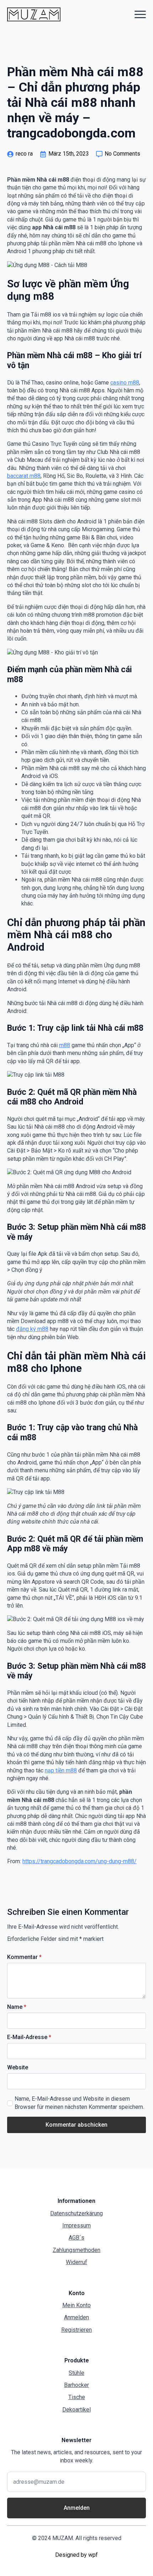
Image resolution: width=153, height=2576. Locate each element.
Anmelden (76, 2317)
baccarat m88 (24, 476)
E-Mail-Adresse (29, 2037)
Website (18, 2068)
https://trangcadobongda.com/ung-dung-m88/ (80, 1861)
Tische (77, 2397)
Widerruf (76, 2262)
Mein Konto (76, 2305)
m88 (65, 1045)
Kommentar (24, 1957)
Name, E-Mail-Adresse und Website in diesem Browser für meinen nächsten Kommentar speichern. (79, 2103)
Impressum (76, 2225)
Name (17, 2007)
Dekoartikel (76, 2410)
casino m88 (125, 383)
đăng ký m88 (32, 1329)
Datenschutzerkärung (76, 2213)
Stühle (76, 2373)
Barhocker (76, 2385)
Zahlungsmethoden (76, 2250)
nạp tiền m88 (61, 1770)
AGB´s (76, 2238)
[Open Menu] (140, 14)
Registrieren (76, 2330)
